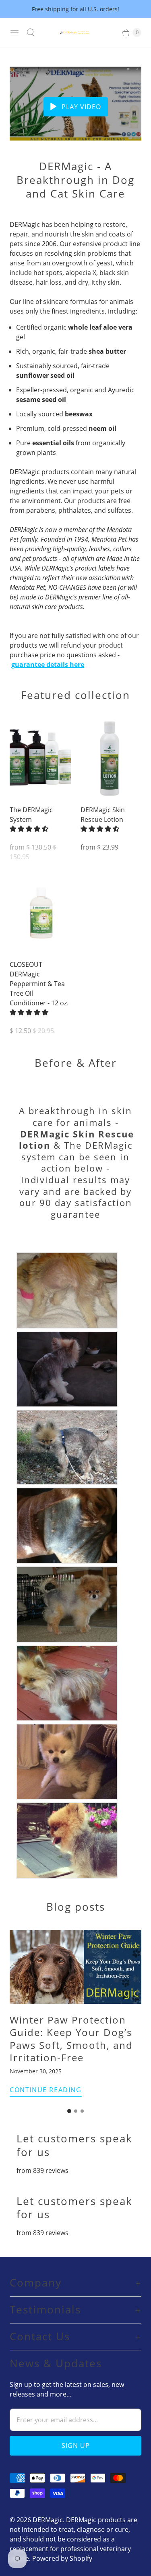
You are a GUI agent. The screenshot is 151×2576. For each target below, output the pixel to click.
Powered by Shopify (62, 2558)
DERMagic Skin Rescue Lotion (103, 815)
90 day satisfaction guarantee (86, 1208)
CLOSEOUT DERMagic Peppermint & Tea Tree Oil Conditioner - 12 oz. (39, 984)
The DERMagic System (31, 815)
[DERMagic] (76, 33)
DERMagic (48, 2520)
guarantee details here (48, 664)
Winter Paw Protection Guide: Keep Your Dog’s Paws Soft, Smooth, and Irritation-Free (71, 2039)
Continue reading (46, 2090)
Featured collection (75, 695)
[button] (30, 829)
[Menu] (14, 33)
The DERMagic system (77, 1151)
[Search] (31, 33)
